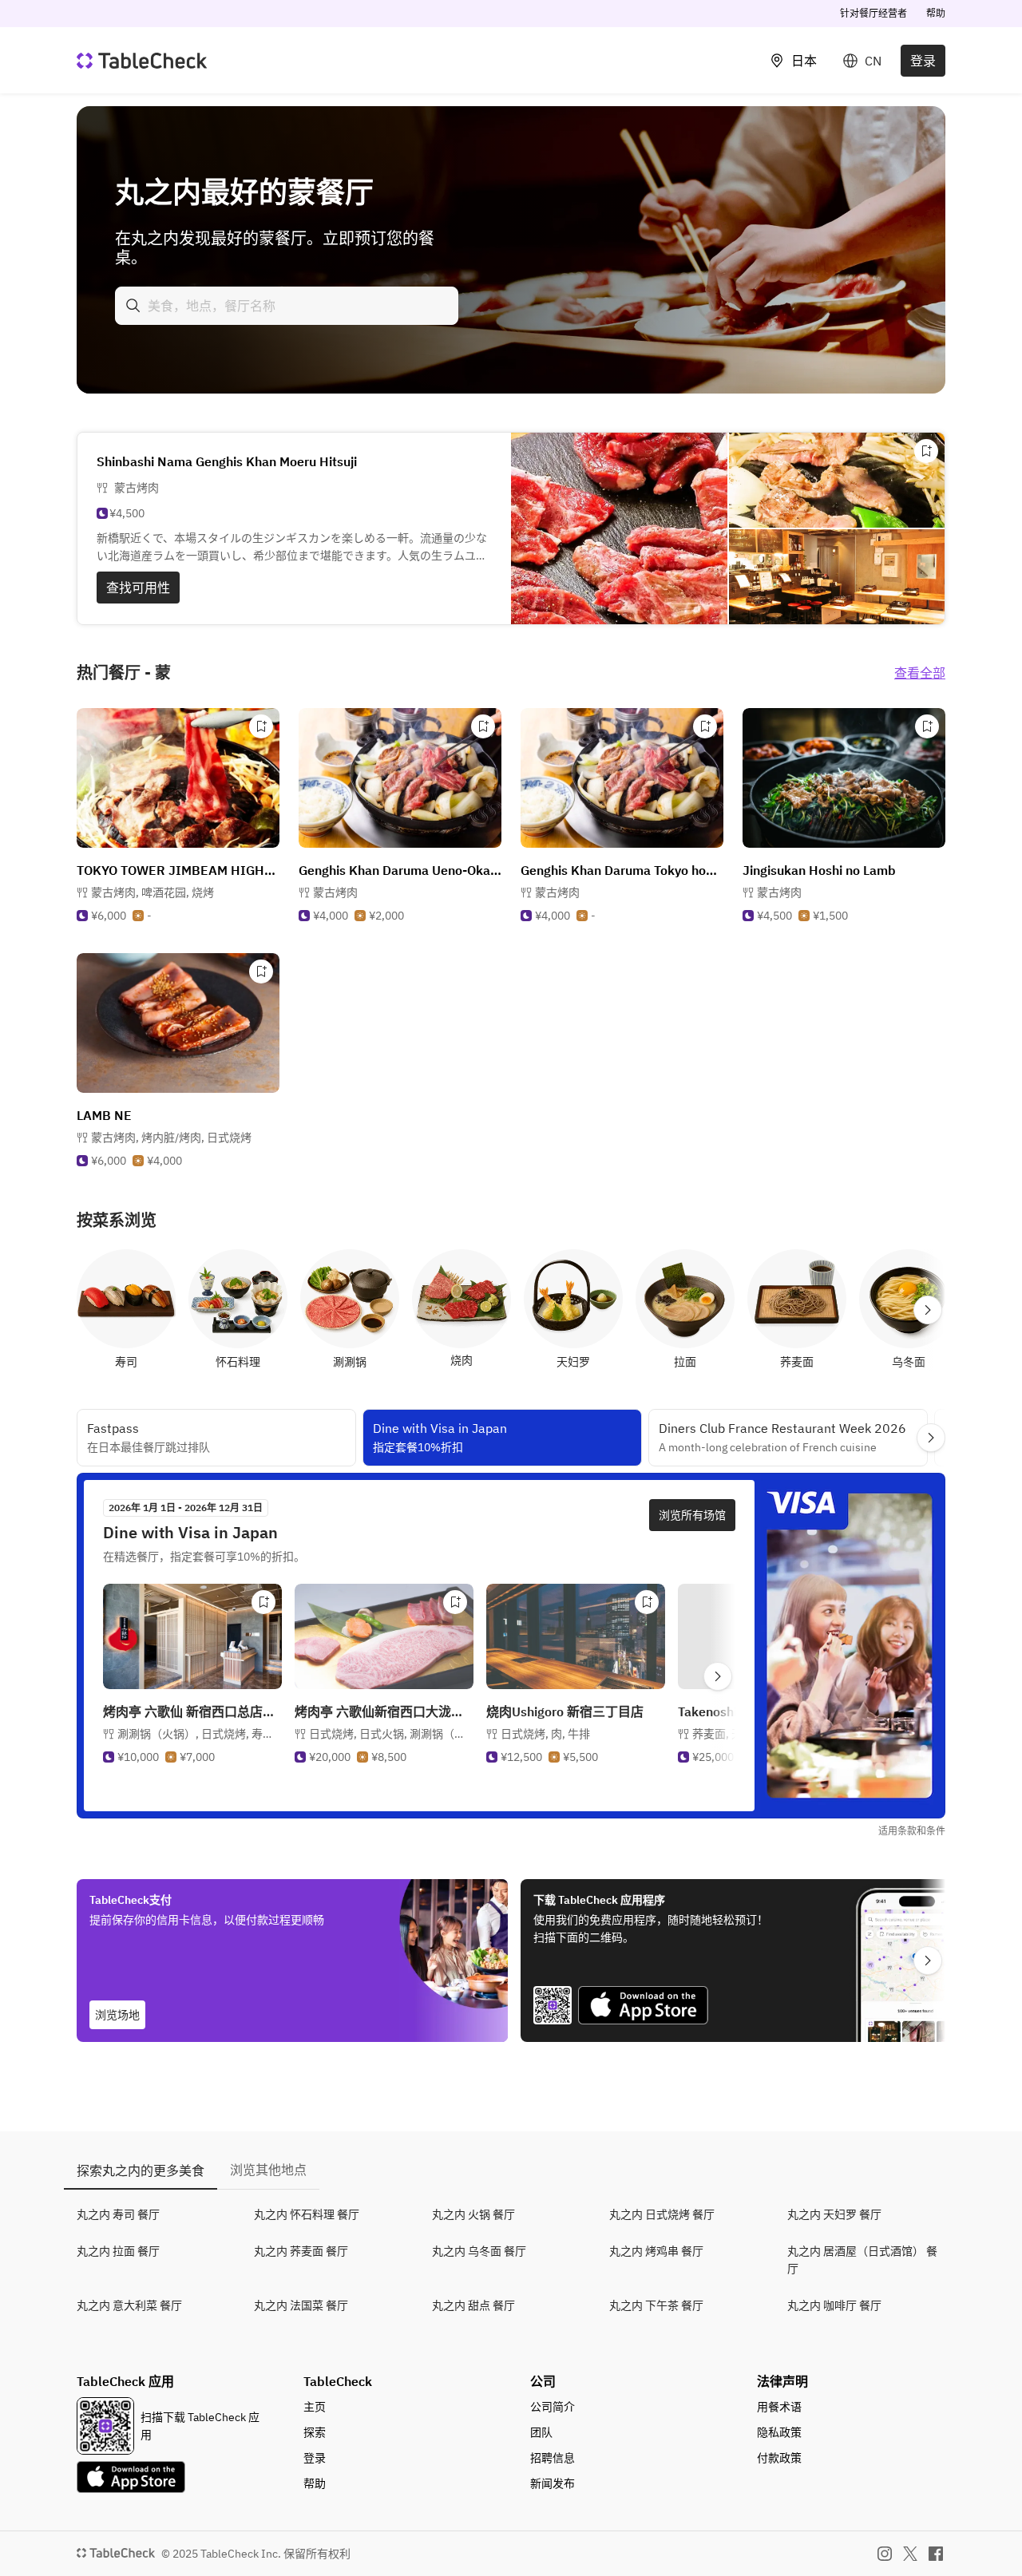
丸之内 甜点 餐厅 (473, 2305)
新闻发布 (553, 2483)
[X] (910, 2554)
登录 (923, 61)
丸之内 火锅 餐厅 (473, 2214)
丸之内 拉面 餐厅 (118, 2251)
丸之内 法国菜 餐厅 (301, 2305)
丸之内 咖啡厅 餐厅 (834, 2305)
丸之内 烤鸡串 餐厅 (656, 2251)
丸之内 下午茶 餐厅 (656, 2305)
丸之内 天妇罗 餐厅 (834, 2214)
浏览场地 (117, 2015)
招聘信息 (553, 2458)
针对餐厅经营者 (873, 13)
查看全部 (920, 673)
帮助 (936, 13)
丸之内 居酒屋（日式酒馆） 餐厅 (862, 2260)
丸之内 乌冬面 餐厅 (479, 2251)
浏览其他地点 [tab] (268, 2170)
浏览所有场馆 (692, 1515)
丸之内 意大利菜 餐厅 (129, 2305)
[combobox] (287, 306)
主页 (315, 2407)
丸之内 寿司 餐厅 (118, 2214)
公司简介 (553, 2407)
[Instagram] (885, 2554)
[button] (153, 892)
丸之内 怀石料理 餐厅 (307, 2214)
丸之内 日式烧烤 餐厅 (662, 2214)
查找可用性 (138, 588)
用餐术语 (779, 2407)
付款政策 (779, 2458)
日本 (804, 61)
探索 (315, 2432)
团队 (541, 2432)
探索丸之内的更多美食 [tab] (141, 2170)
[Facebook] (936, 2554)
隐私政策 (779, 2432)
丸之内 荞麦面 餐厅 (301, 2251)
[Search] (133, 306)
